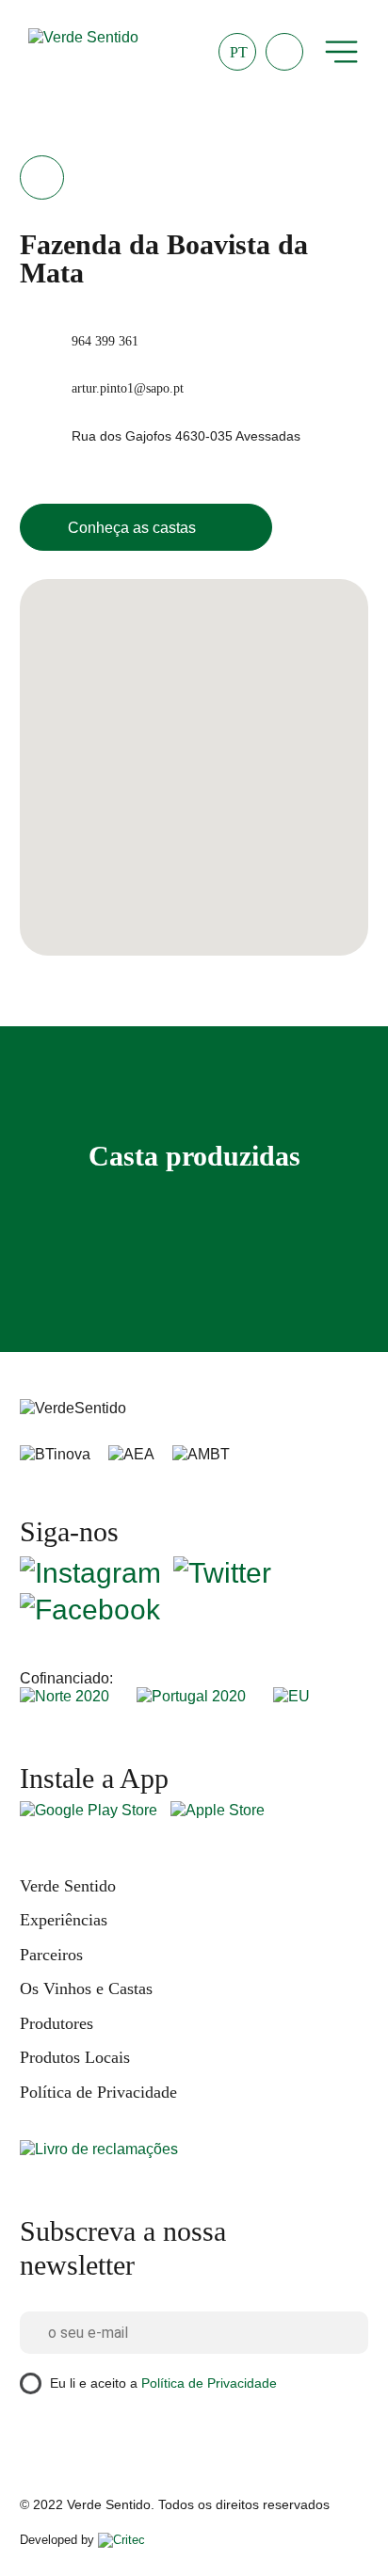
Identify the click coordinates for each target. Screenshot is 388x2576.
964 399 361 (105, 341)
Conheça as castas (132, 528)
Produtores (57, 2023)
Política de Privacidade (98, 2092)
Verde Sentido (68, 1886)
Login (284, 52)
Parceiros (51, 1955)
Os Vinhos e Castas (86, 1988)
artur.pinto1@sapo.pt (128, 388)
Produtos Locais (75, 2057)
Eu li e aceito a (163, 2383)
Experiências (64, 1920)
